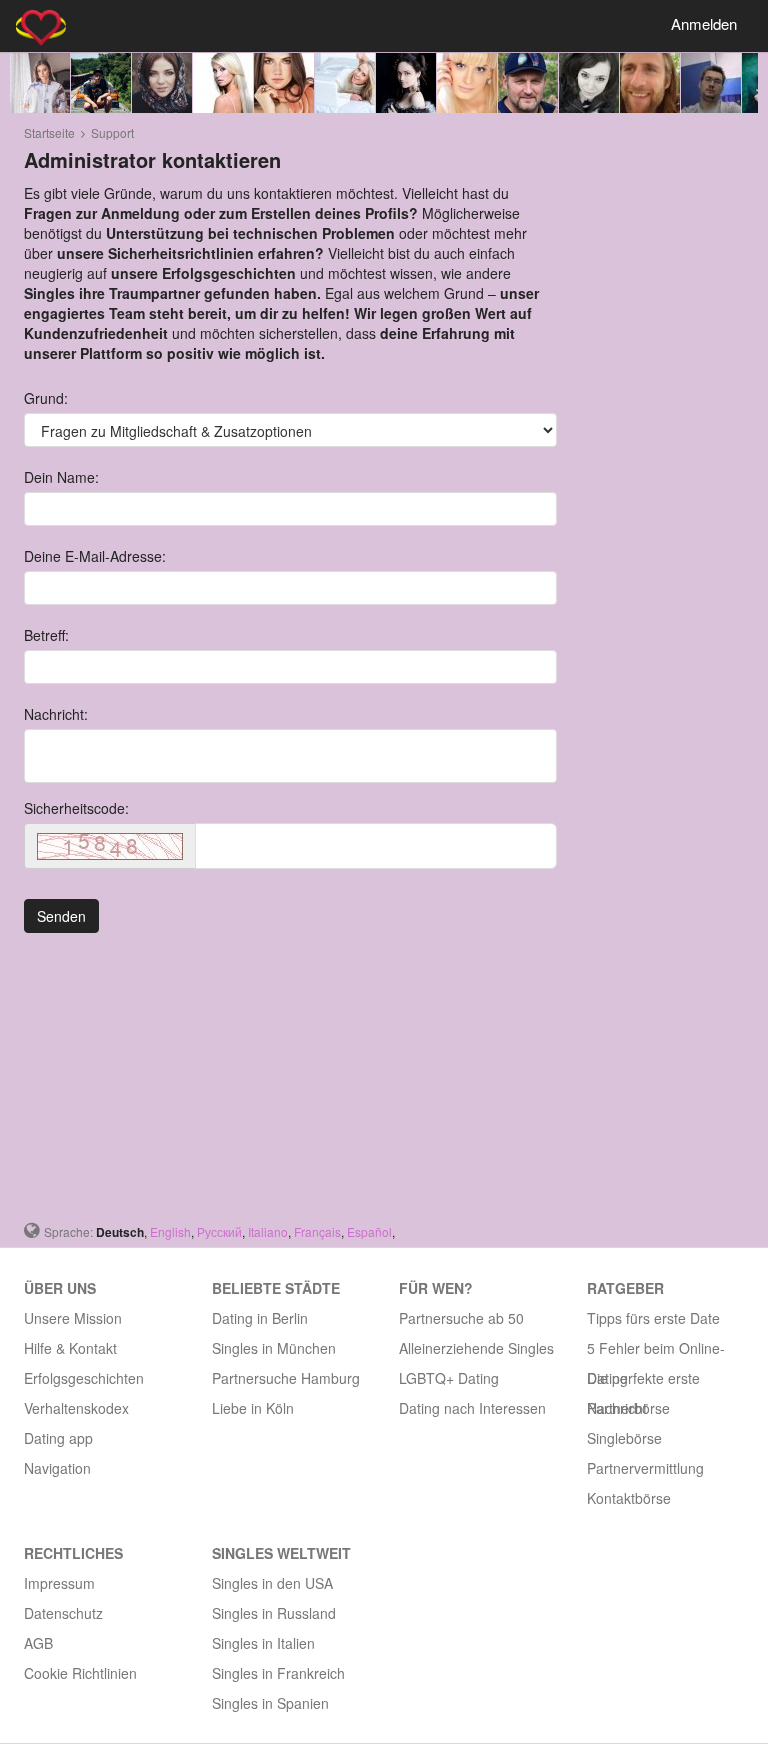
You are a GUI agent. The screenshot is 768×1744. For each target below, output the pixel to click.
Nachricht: (56, 714)
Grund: (46, 398)
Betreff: (46, 635)
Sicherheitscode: (76, 808)
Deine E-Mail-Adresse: (95, 556)
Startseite (49, 132)
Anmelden (704, 23)
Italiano (268, 1231)
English (170, 1231)
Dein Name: (61, 477)
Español (369, 1231)
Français (317, 1231)
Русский (219, 1231)
